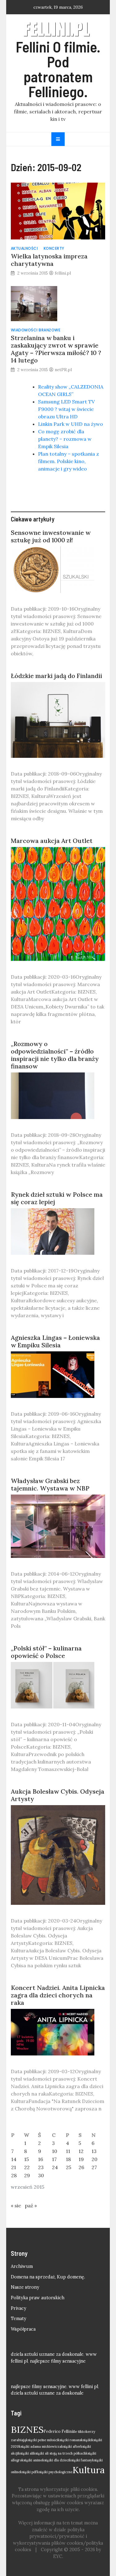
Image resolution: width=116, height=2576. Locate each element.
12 (81, 2151)
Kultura (88, 2470)
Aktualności (24, 248)
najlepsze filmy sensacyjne (58, 2361)
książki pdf (29, 2472)
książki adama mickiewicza (40, 2446)
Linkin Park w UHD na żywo (71, 424)
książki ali (26, 2453)
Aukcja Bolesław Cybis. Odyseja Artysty (58, 1795)
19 (81, 2159)
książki (86, 2440)
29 (27, 2175)
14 (14, 2159)
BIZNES (27, 2429)
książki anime (32, 2460)
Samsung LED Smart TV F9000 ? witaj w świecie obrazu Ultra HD (66, 409)
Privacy (19, 2308)
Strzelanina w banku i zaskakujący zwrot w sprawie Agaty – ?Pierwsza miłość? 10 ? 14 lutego (56, 349)
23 (41, 2167)
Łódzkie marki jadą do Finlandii (56, 676)
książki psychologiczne (55, 2472)
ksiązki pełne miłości (42, 2440)
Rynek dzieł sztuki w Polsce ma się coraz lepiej (57, 1198)
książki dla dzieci (56, 2460)
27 (94, 2167)
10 (55, 2151)
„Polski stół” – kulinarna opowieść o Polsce (46, 1652)
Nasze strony (25, 2287)
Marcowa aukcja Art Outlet (52, 841)
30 (41, 2175)
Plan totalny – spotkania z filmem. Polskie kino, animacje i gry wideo (69, 461)
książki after (71, 2446)
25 (69, 2167)
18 (68, 2159)
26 (81, 2167)
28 (14, 2175)
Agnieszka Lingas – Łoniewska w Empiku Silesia (55, 1341)
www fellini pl (83, 2387)
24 (55, 2167)
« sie (16, 2205)
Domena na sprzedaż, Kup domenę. (48, 2277)
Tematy (19, 2319)
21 (14, 2167)
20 (95, 2159)
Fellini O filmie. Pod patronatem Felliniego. (58, 69)
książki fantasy (81, 2460)
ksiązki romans (69, 2440)
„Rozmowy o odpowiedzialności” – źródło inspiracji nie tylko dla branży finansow (55, 1055)
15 (26, 2159)
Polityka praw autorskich (38, 2298)
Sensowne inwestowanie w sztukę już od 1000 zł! (51, 536)
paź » (31, 2205)
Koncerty (54, 248)
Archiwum (22, 2266)
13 (94, 2151)
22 (27, 2167)
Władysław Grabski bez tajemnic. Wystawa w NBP (50, 1484)
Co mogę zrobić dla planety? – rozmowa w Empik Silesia (65, 439)
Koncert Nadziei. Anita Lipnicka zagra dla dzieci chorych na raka (58, 1995)
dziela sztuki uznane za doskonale (47, 2354)
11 (68, 2151)
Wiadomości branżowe (36, 330)
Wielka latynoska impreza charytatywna (49, 260)
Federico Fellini (58, 2431)
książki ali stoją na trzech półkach (60, 2453)
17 (54, 2159)
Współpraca (23, 2329)
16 (41, 2159)
